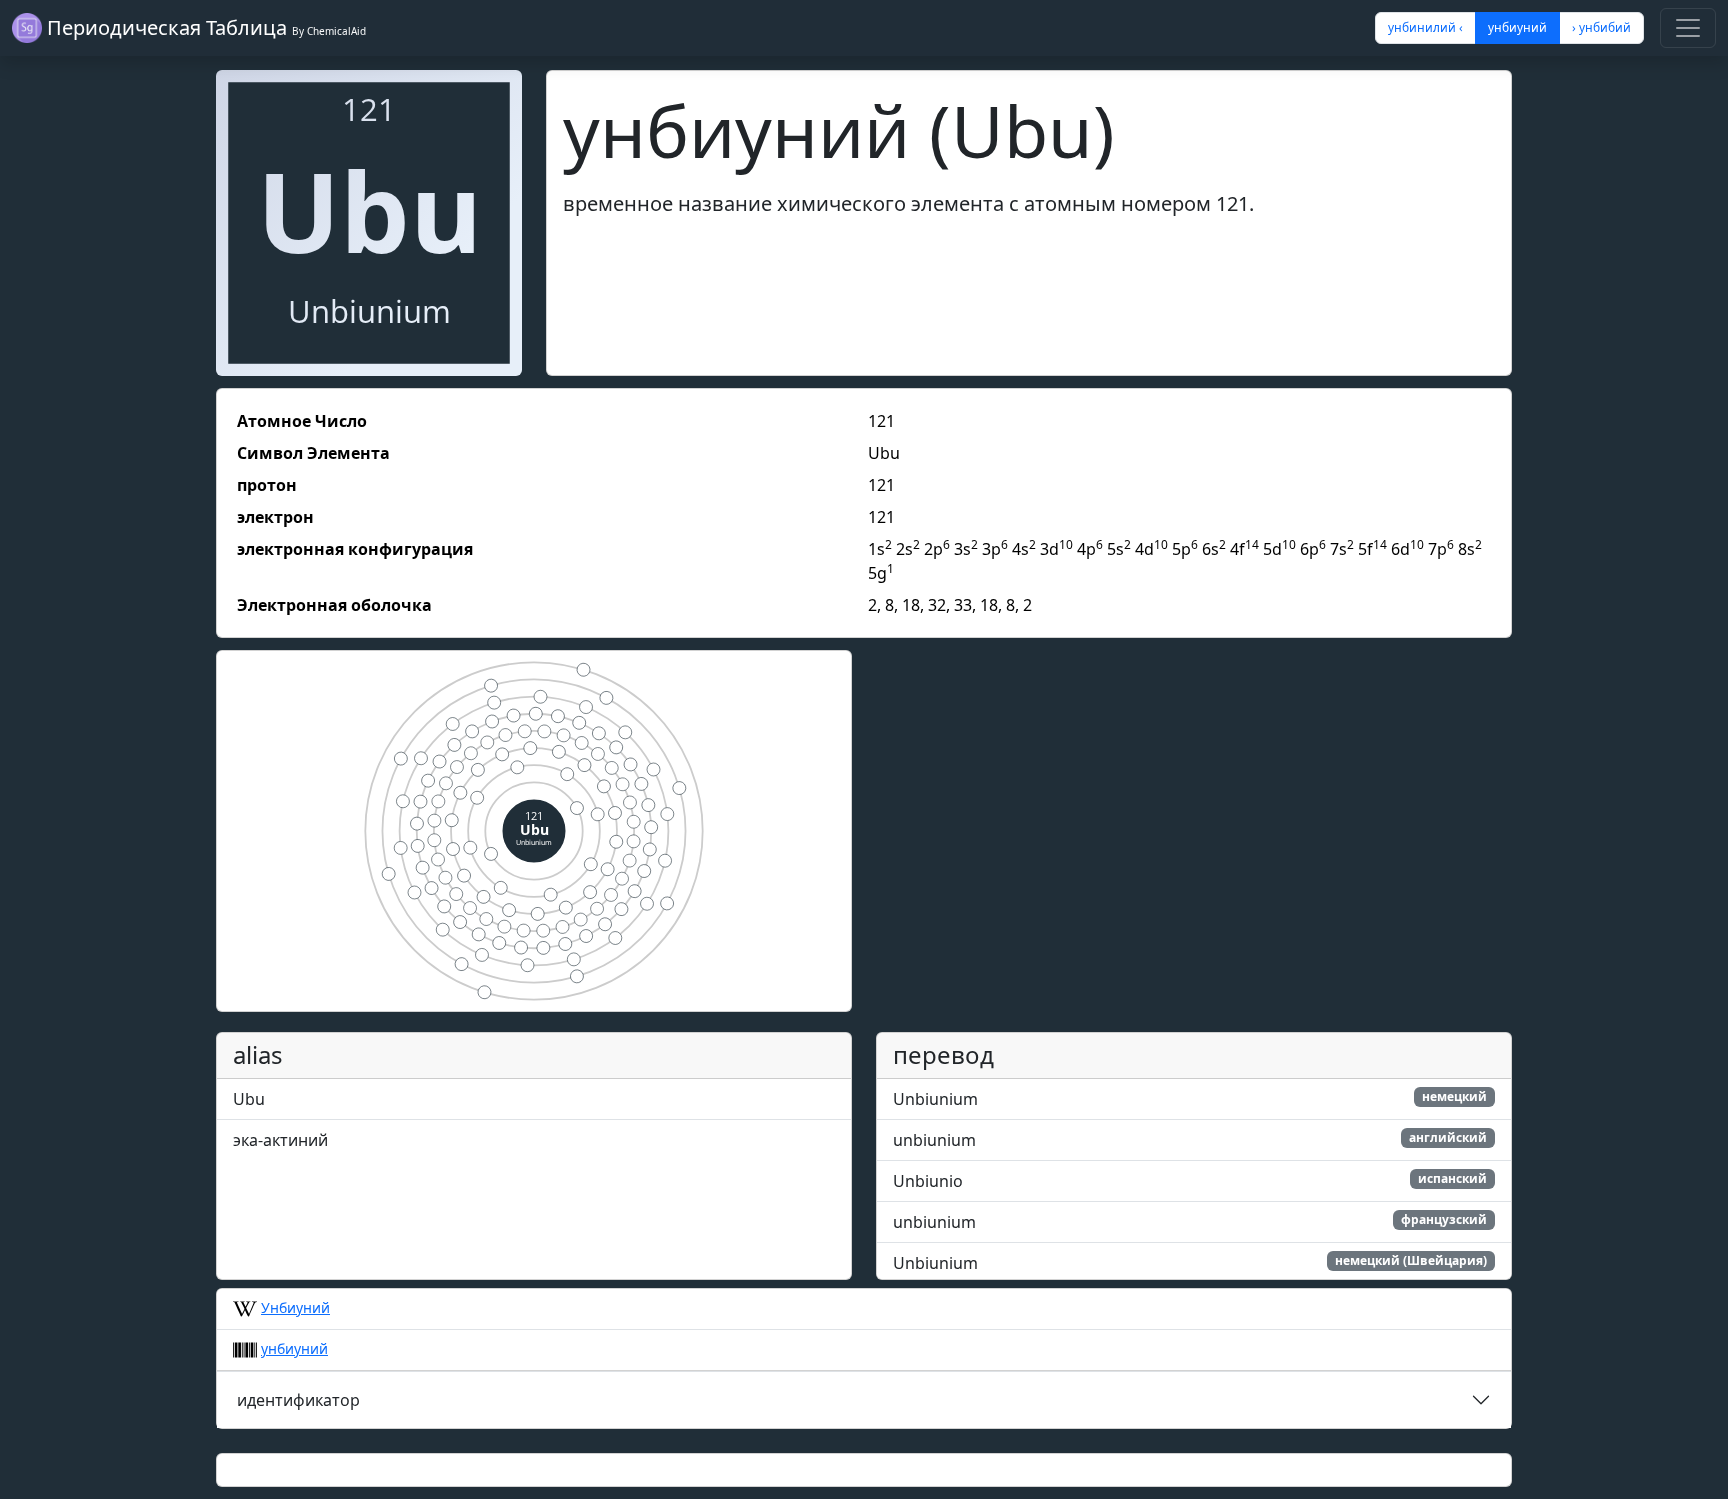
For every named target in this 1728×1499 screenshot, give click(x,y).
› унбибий (1601, 27)
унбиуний (294, 1348)
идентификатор (298, 1400)
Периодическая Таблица (204, 27)
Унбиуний (295, 1307)
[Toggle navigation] (1688, 28)
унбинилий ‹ (1425, 27)
